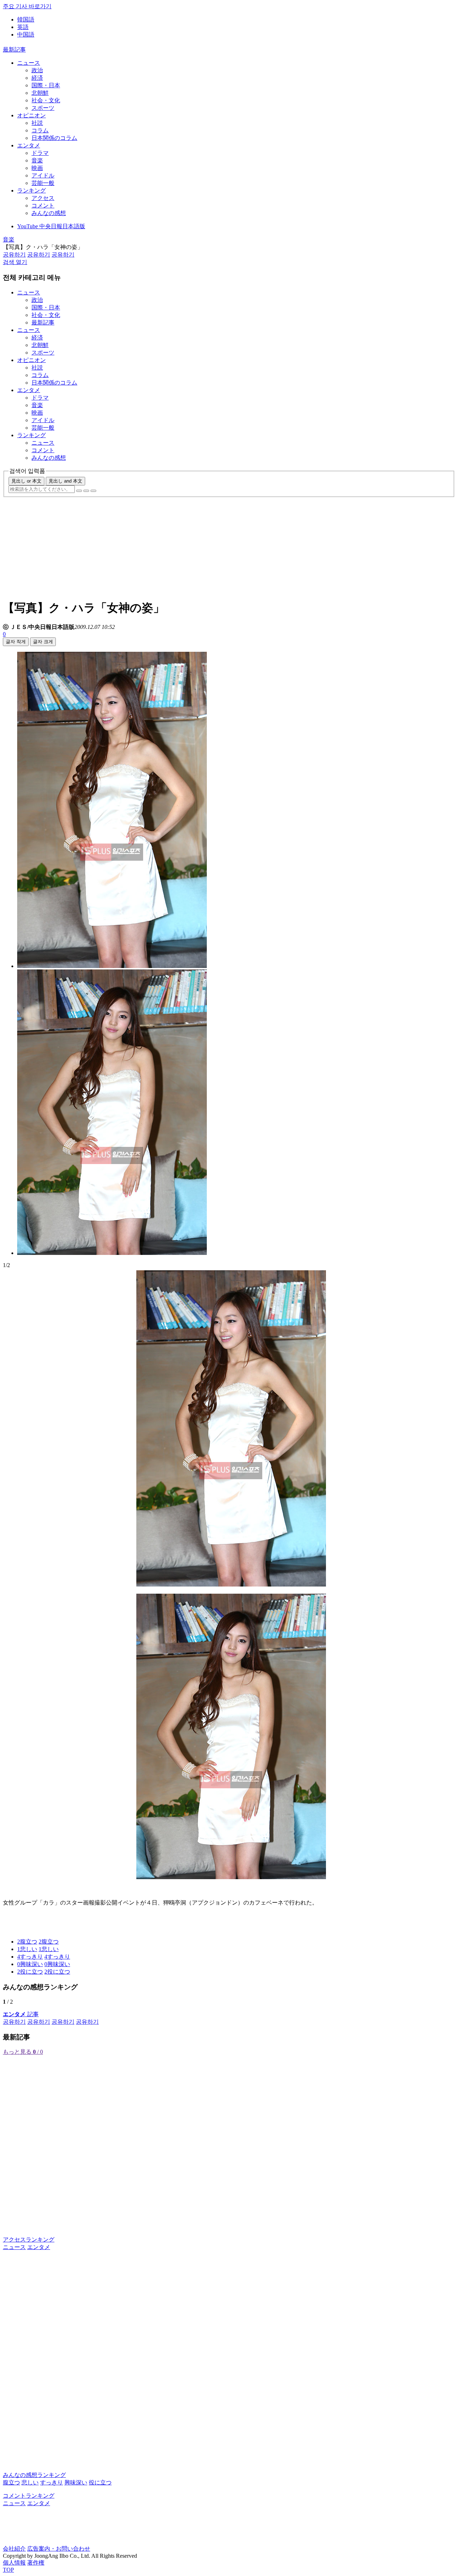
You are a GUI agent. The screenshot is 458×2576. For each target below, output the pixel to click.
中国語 (26, 35)
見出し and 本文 (65, 481)
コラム (40, 130)
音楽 (37, 160)
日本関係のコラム (54, 138)
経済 (37, 78)
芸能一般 (43, 183)
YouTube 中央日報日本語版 (51, 226)
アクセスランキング (29, 2240)
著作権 (36, 2563)
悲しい (30, 2482)
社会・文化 (46, 100)
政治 (37, 70)
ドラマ (40, 153)
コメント (43, 206)
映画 (37, 168)
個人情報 (14, 2563)
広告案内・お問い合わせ (59, 2549)
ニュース (29, 63)
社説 (37, 123)
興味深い (76, 2482)
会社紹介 (14, 2549)
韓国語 (26, 19)
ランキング (31, 190)
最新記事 (14, 50)
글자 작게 (16, 642)
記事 (21, 2014)
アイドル (43, 175)
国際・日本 (46, 85)
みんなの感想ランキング (34, 2475)
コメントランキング (29, 2496)
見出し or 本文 (26, 481)
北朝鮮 (40, 93)
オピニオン (31, 115)
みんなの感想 (49, 213)
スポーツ (43, 108)
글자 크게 (43, 642)
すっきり (52, 2482)
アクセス (43, 198)
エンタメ (29, 145)
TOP (8, 2570)
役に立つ (100, 2482)
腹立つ (11, 2482)
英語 (23, 27)
